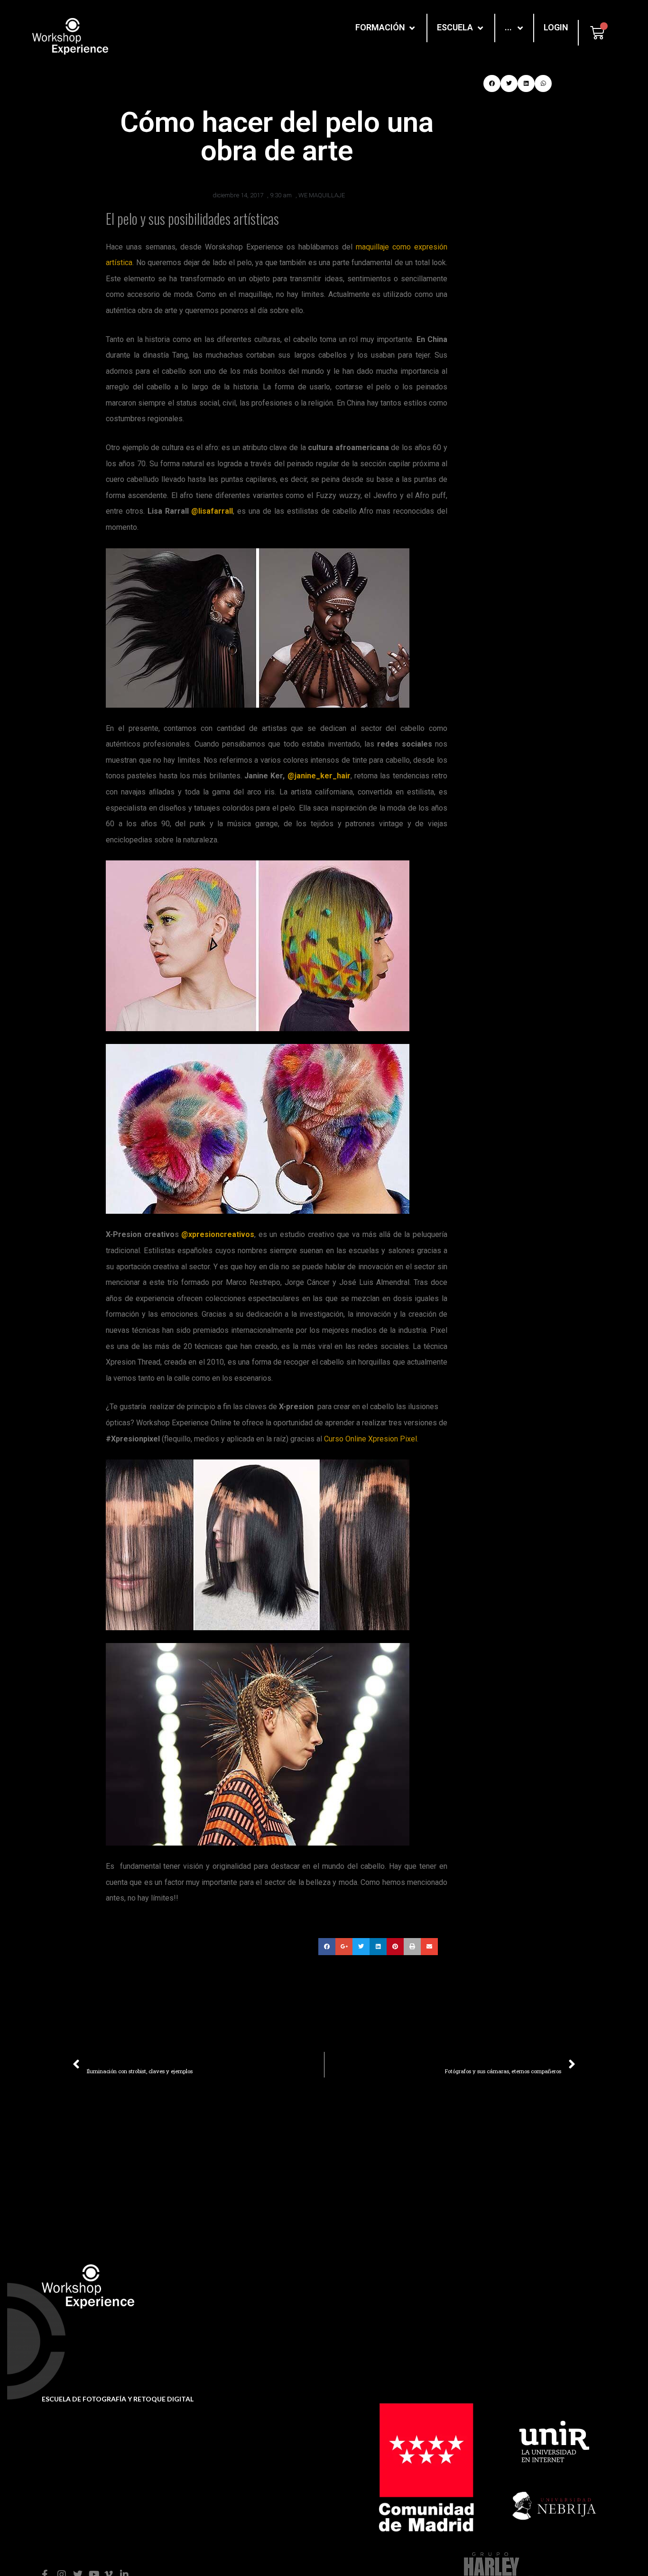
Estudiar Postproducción (554, 2305)
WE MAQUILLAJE (322, 195)
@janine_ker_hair (319, 776)
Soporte (256, 2293)
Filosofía (393, 2290)
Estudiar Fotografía (544, 2290)
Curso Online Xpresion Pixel (370, 1439)
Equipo (390, 2305)
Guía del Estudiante (276, 2323)
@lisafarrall (212, 511)
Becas (253, 2308)
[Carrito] (597, 33)
